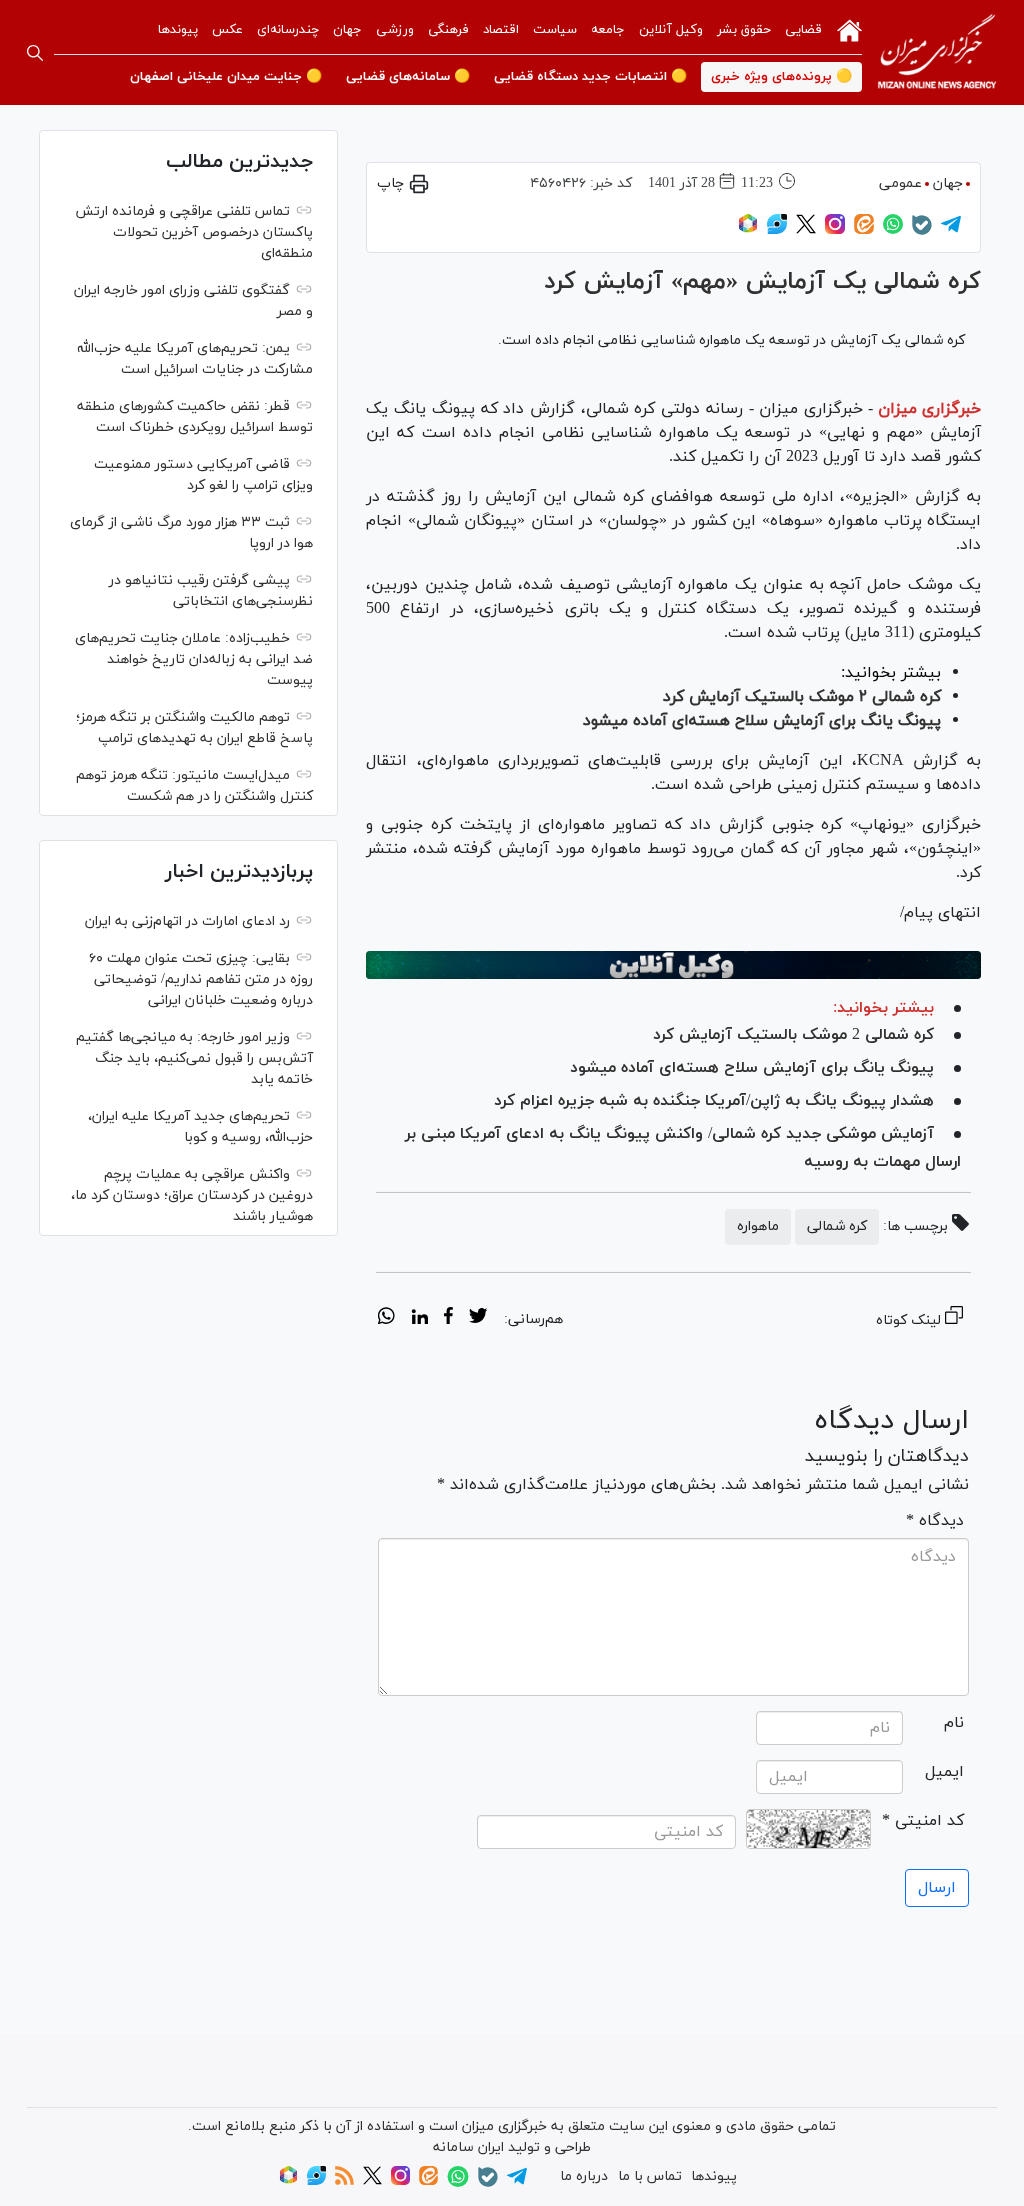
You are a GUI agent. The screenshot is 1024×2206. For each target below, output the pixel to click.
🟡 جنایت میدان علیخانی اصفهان (226, 77)
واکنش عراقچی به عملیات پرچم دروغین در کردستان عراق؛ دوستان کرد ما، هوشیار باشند (192, 1195)
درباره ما (584, 2176)
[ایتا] (864, 230)
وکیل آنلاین (671, 30)
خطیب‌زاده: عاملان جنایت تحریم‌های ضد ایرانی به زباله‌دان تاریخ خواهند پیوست (194, 659)
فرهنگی (448, 30)
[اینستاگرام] (835, 230)
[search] (35, 53)
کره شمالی (837, 1226)
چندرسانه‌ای (288, 30)
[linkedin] (419, 1319)
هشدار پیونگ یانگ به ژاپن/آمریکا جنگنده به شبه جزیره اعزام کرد (714, 1101)
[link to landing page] (937, 52)
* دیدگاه (935, 1521)
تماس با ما (650, 2176)
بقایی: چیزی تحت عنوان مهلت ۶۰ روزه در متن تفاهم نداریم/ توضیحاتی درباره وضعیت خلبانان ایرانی (201, 979)
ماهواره (758, 1226)
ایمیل (944, 1772)
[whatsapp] (386, 1319)
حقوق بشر (744, 30)
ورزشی (395, 30)
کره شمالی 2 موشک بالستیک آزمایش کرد (793, 1035)
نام (954, 1723)
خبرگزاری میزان (929, 409)
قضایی (803, 30)
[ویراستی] (777, 230)
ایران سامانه (468, 2147)
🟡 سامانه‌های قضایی (408, 77)
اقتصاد (501, 30)
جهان (347, 30)
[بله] (922, 231)
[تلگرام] (951, 230)
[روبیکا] (748, 230)
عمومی (900, 183)
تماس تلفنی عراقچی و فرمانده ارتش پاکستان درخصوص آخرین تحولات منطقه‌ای (194, 232)
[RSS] (344, 2181)
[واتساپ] (893, 230)
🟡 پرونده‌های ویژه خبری (781, 77)
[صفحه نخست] (849, 29)
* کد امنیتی (923, 1821)
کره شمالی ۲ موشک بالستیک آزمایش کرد (802, 697)
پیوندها (178, 30)
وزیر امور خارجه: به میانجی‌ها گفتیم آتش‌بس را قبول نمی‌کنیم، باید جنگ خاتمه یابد (194, 1058)
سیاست (555, 30)
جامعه (608, 30)
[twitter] (478, 1319)
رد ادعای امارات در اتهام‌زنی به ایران (187, 921)
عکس (227, 30)
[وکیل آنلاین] (673, 965)
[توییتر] (806, 230)
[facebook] (448, 1319)
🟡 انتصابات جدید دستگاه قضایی (590, 77)
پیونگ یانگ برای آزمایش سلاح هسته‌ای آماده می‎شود (762, 721)
